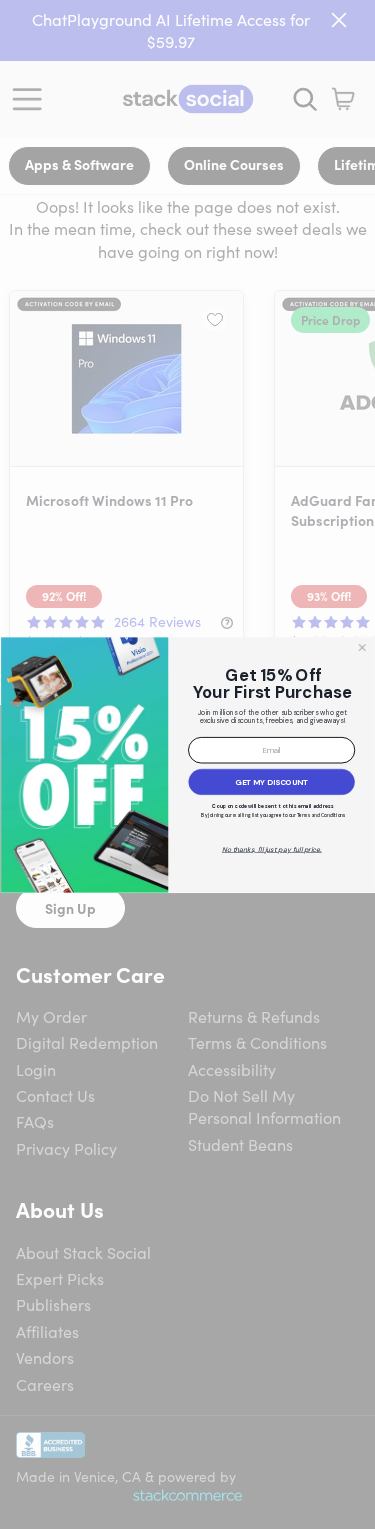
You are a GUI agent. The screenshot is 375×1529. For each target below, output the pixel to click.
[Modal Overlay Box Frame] (187, 764)
